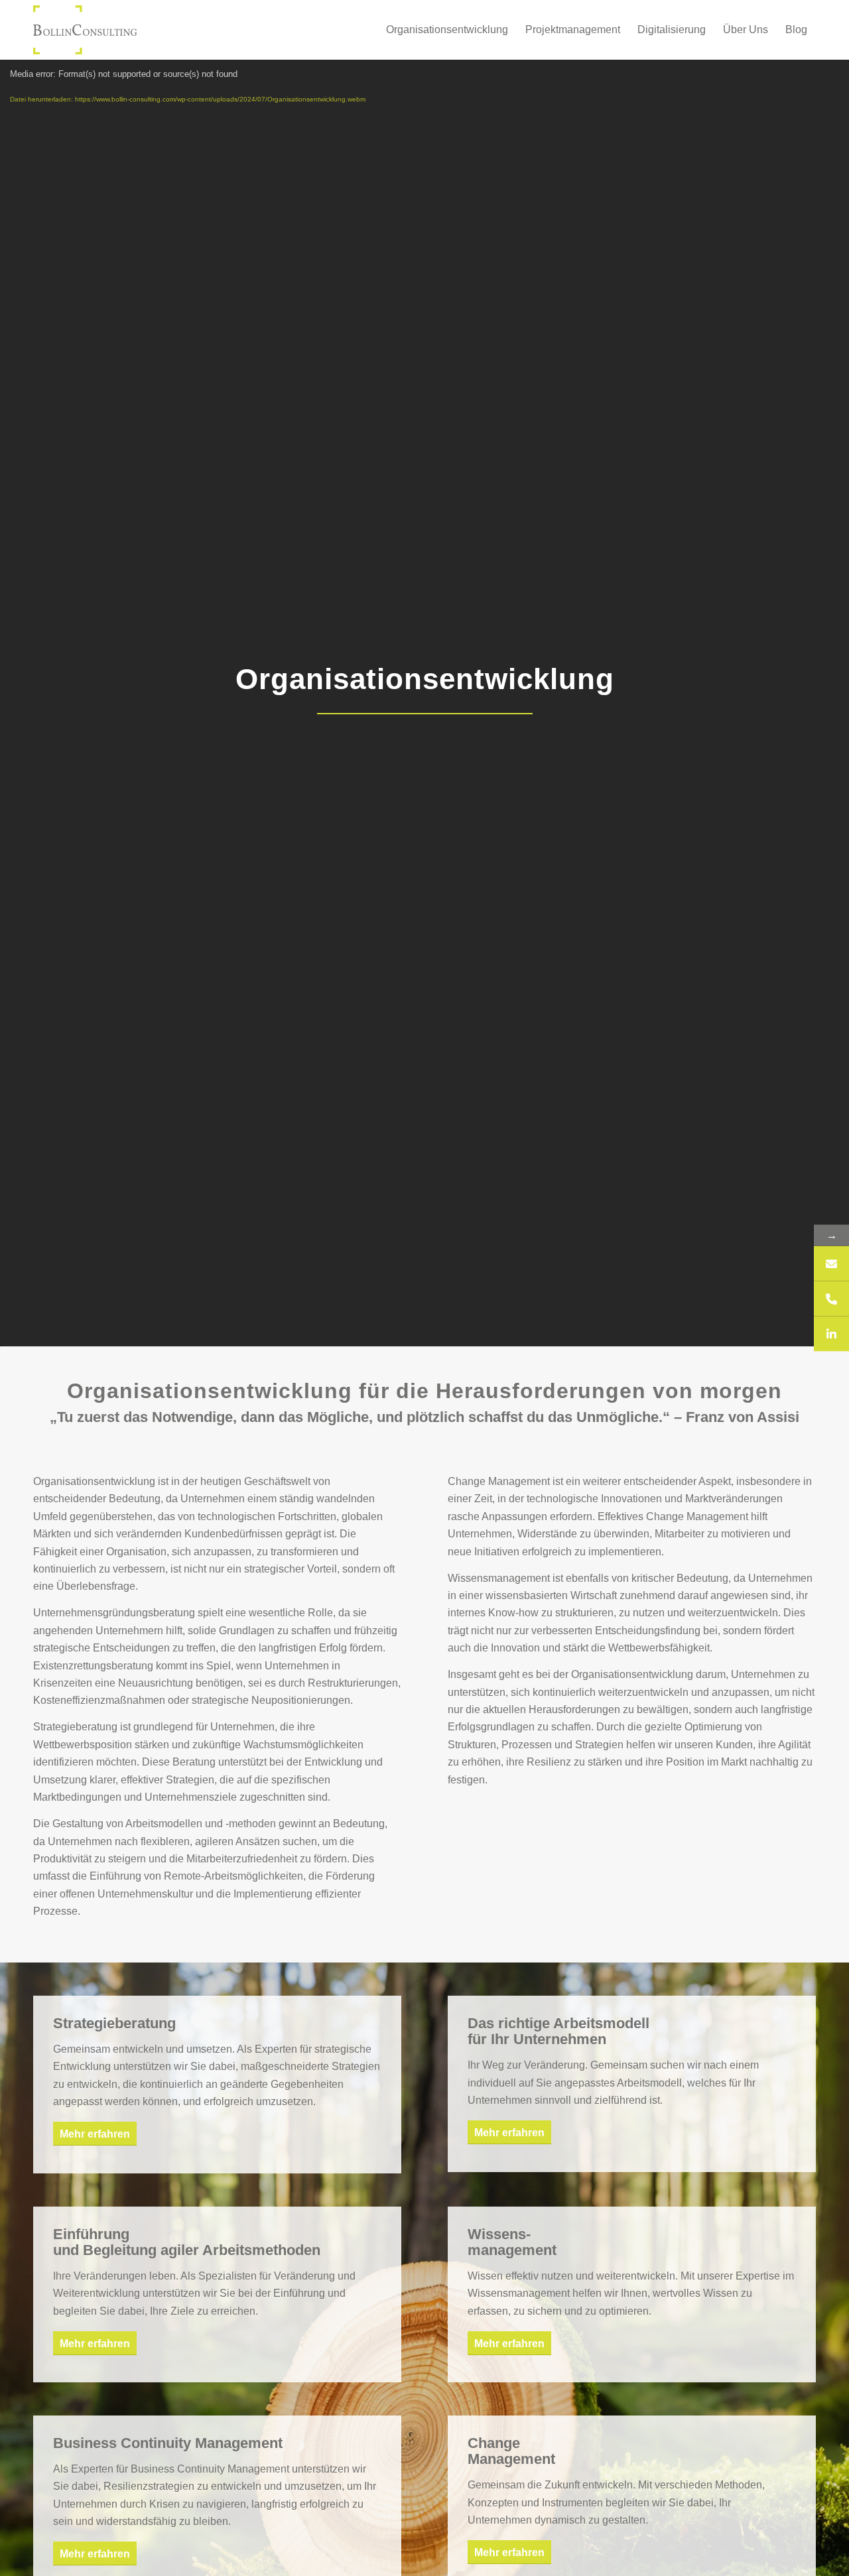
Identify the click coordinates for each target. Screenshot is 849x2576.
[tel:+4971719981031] (831, 1299)
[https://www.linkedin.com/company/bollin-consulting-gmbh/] (831, 1334)
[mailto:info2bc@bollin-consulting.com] (831, 1264)
